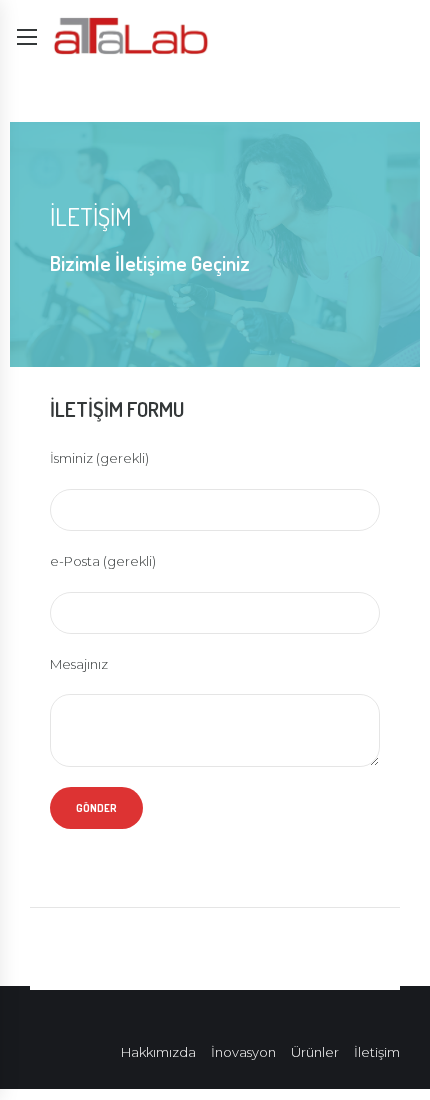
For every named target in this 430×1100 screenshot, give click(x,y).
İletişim (377, 1052)
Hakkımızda (158, 1052)
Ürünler (315, 1052)
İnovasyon (243, 1052)
